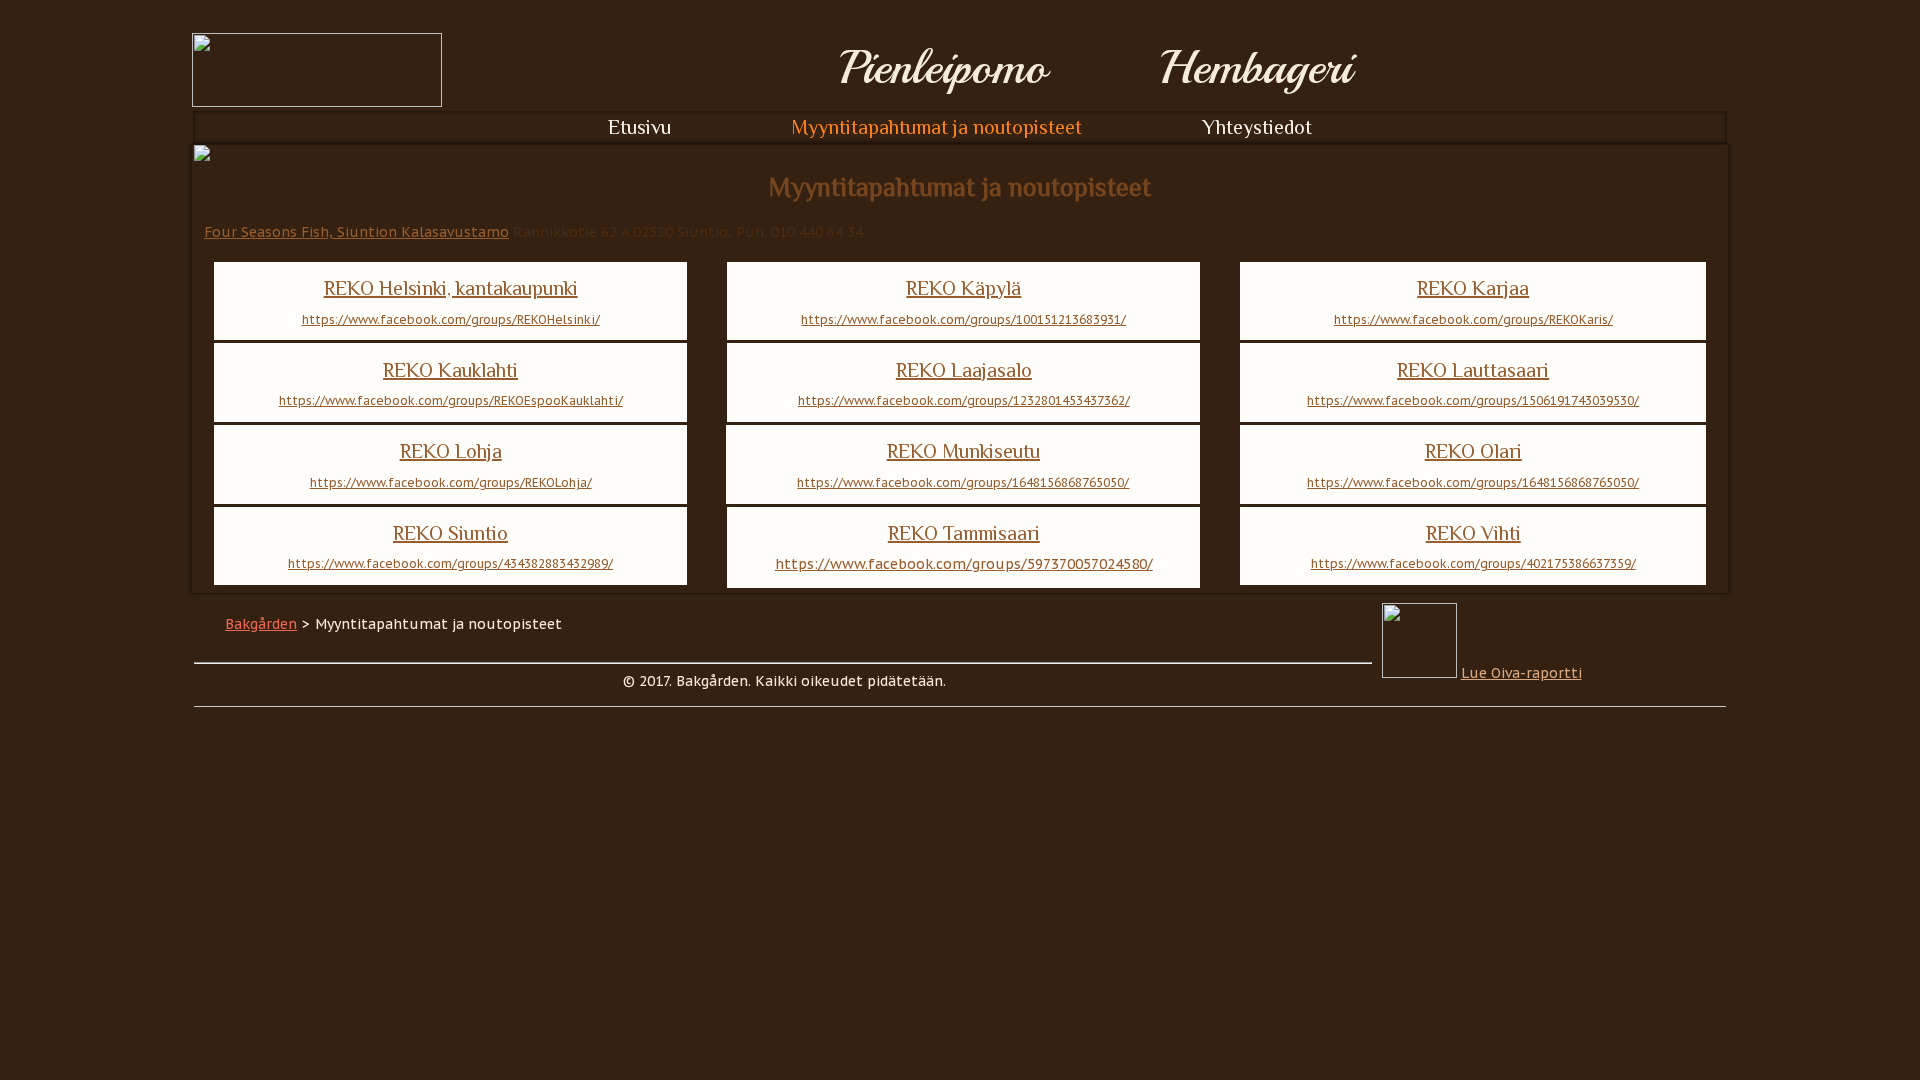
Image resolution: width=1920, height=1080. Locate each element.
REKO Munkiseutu (963, 451)
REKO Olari (1473, 451)
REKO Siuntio (450, 533)
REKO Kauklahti (450, 370)
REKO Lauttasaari (1473, 370)
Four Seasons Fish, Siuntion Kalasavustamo (356, 232)
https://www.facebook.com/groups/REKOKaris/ (1473, 319)
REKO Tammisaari (964, 533)
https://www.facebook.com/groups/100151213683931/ (963, 319)
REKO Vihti (1473, 533)
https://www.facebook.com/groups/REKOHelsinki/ (451, 319)
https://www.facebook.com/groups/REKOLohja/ (451, 482)
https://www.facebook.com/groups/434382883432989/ (450, 563)
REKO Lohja (451, 451)
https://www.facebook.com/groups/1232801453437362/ (964, 400)
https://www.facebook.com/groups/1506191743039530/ (1473, 400)
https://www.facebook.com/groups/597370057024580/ (964, 564)
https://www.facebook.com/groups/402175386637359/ (1473, 563)
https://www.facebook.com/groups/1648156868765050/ (963, 482)
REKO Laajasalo (964, 370)
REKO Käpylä (963, 288)
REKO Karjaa (1473, 288)
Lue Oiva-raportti (1521, 673)
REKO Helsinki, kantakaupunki (451, 288)
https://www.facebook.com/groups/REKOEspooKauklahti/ (451, 400)
